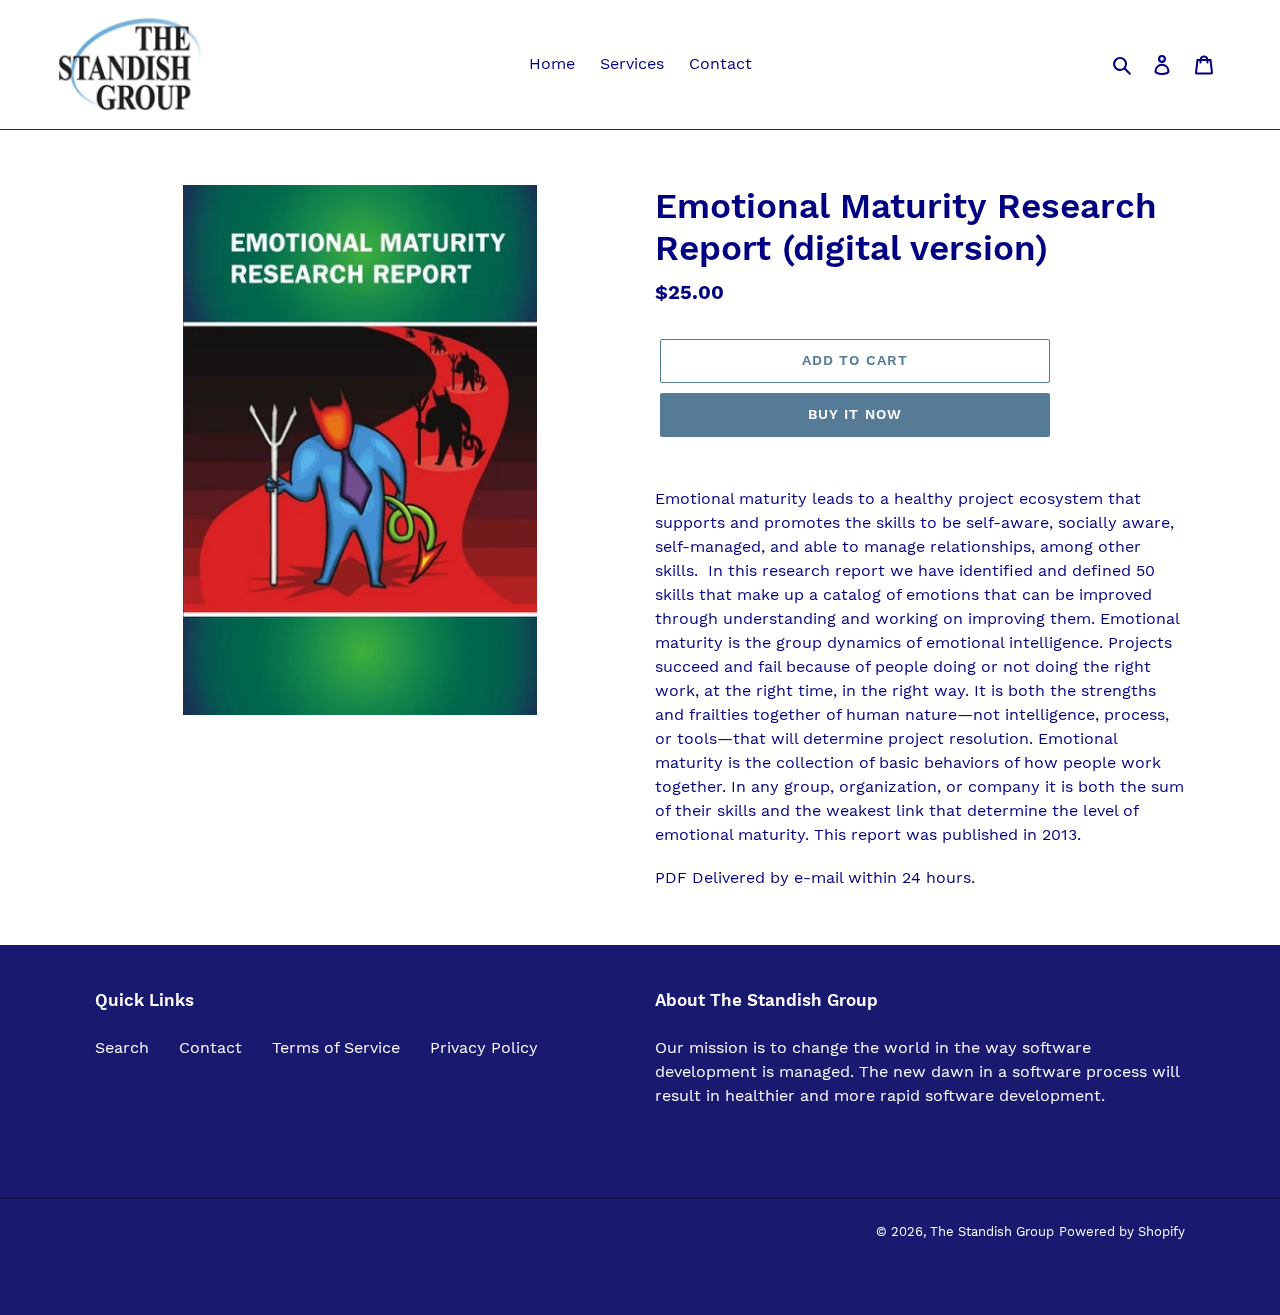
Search (122, 1047)
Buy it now (855, 414)
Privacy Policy (484, 1047)
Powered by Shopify (1122, 1231)
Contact (210, 1047)
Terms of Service (336, 1047)
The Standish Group (992, 1231)
